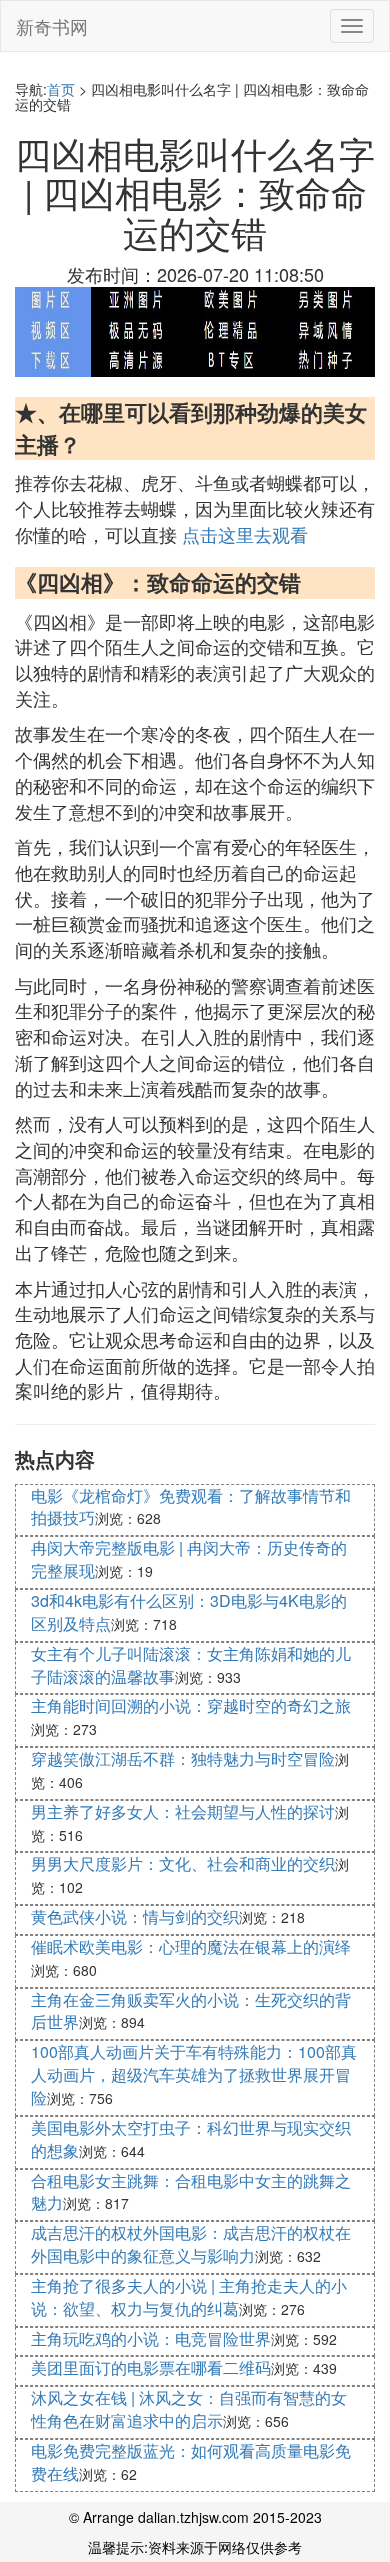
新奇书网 (52, 26)
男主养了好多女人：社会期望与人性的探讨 (183, 1811)
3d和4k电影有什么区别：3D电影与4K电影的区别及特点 (189, 1612)
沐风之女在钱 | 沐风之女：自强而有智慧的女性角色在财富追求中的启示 (189, 2409)
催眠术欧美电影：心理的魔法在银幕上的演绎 (191, 1946)
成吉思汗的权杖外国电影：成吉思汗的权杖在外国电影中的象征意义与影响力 (191, 2244)
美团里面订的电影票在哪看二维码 (151, 2367)
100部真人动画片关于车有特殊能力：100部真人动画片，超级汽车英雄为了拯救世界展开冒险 (194, 2074)
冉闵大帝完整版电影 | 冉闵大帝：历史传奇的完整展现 (189, 1559)
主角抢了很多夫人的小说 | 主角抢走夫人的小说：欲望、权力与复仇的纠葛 (189, 2297)
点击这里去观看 (245, 534)
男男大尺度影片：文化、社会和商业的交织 (183, 1863)
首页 (61, 89)
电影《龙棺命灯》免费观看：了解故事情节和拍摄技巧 (191, 1507)
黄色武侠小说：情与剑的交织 (135, 1916)
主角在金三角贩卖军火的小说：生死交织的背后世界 (191, 2011)
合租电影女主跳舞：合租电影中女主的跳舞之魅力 (191, 2192)
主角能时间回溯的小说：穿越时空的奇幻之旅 (191, 1705)
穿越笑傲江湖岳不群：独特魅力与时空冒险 (183, 1758)
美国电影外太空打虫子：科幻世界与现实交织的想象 (191, 2139)
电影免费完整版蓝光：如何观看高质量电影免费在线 (191, 2462)
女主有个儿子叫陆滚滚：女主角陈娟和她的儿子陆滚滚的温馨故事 (191, 1665)
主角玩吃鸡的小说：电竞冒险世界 (151, 2338)
